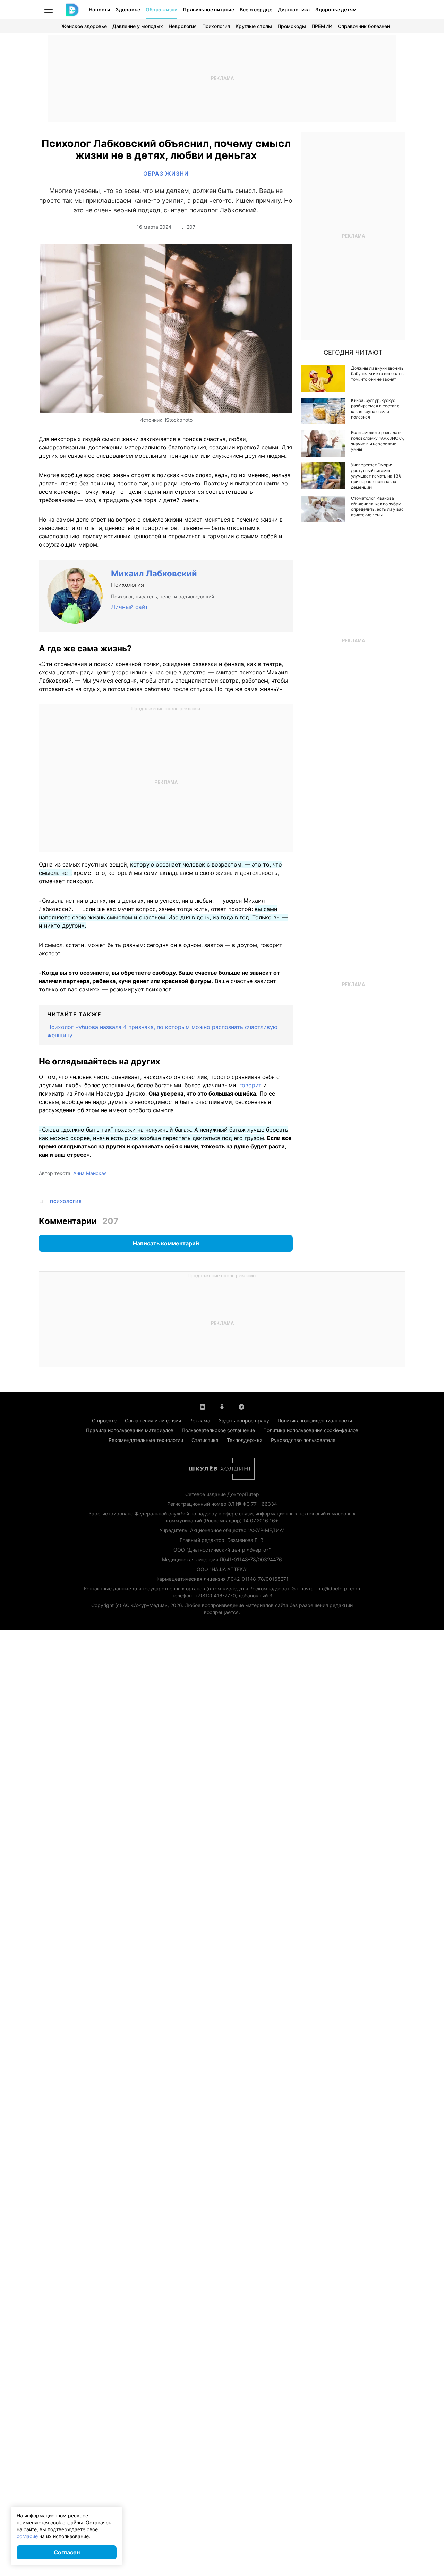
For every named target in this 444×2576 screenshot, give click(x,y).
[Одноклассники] (222, 1406)
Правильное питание (208, 10)
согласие (27, 2536)
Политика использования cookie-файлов (311, 1430)
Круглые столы (254, 26)
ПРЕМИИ (322, 26)
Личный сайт (130, 607)
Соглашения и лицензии (153, 1421)
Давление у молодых (138, 26)
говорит (250, 1085)
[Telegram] (241, 1406)
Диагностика (294, 10)
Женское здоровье (84, 26)
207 (191, 227)
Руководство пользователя (303, 1440)
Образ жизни (161, 10)
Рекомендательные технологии (146, 1440)
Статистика (205, 1440)
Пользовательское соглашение (218, 1430)
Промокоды (292, 26)
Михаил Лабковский (154, 573)
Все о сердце (256, 10)
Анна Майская (90, 1173)
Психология (216, 26)
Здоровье (128, 10)
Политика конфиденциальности (315, 1421)
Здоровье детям (336, 10)
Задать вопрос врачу (244, 1421)
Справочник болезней (364, 26)
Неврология (183, 26)
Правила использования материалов (130, 1430)
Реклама (200, 1421)
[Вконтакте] (203, 1406)
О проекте (104, 1421)
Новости (99, 10)
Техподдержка (245, 1440)
